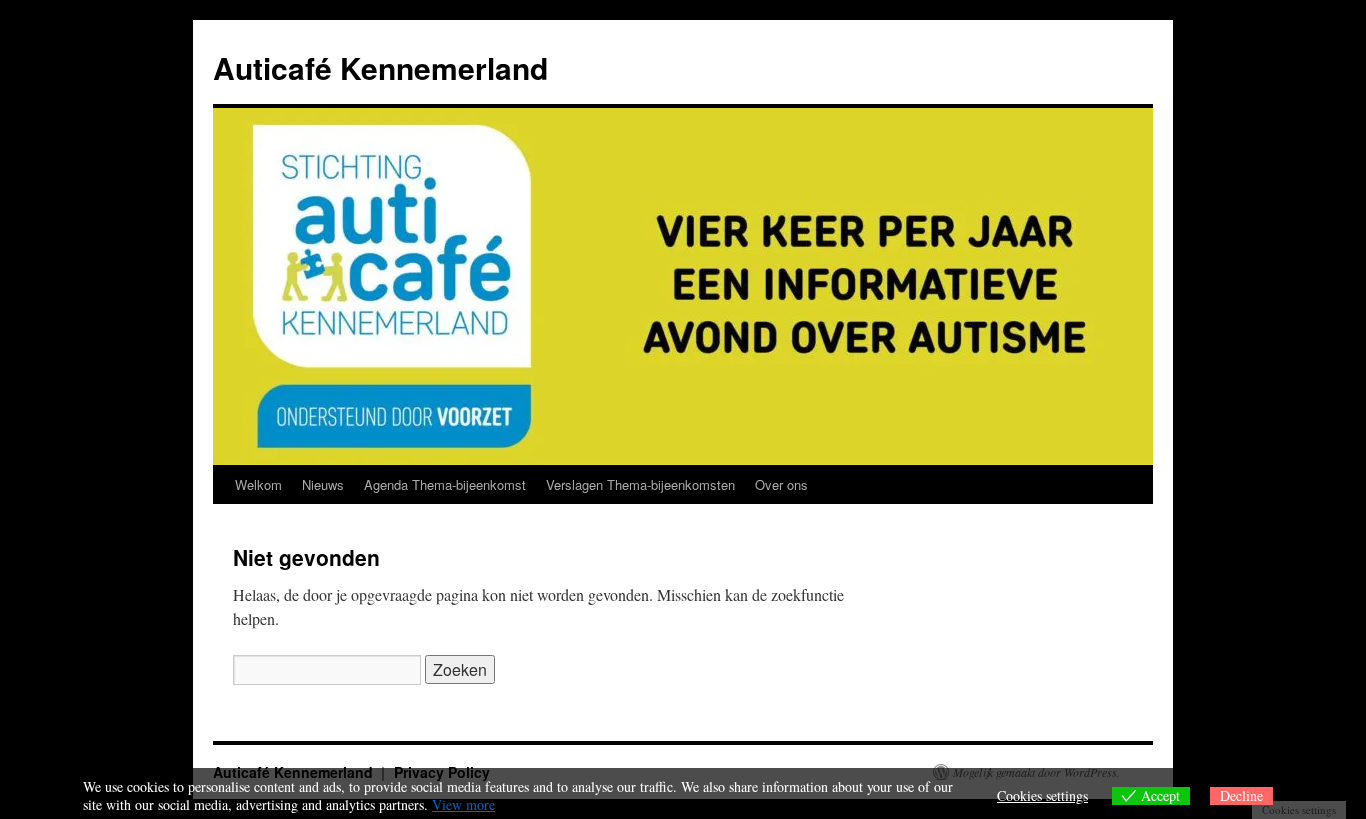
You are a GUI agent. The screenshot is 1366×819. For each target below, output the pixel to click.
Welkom (258, 484)
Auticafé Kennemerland (380, 67)
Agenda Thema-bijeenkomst (445, 484)
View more (463, 804)
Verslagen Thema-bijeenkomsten (640, 484)
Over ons (781, 484)
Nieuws (323, 484)
